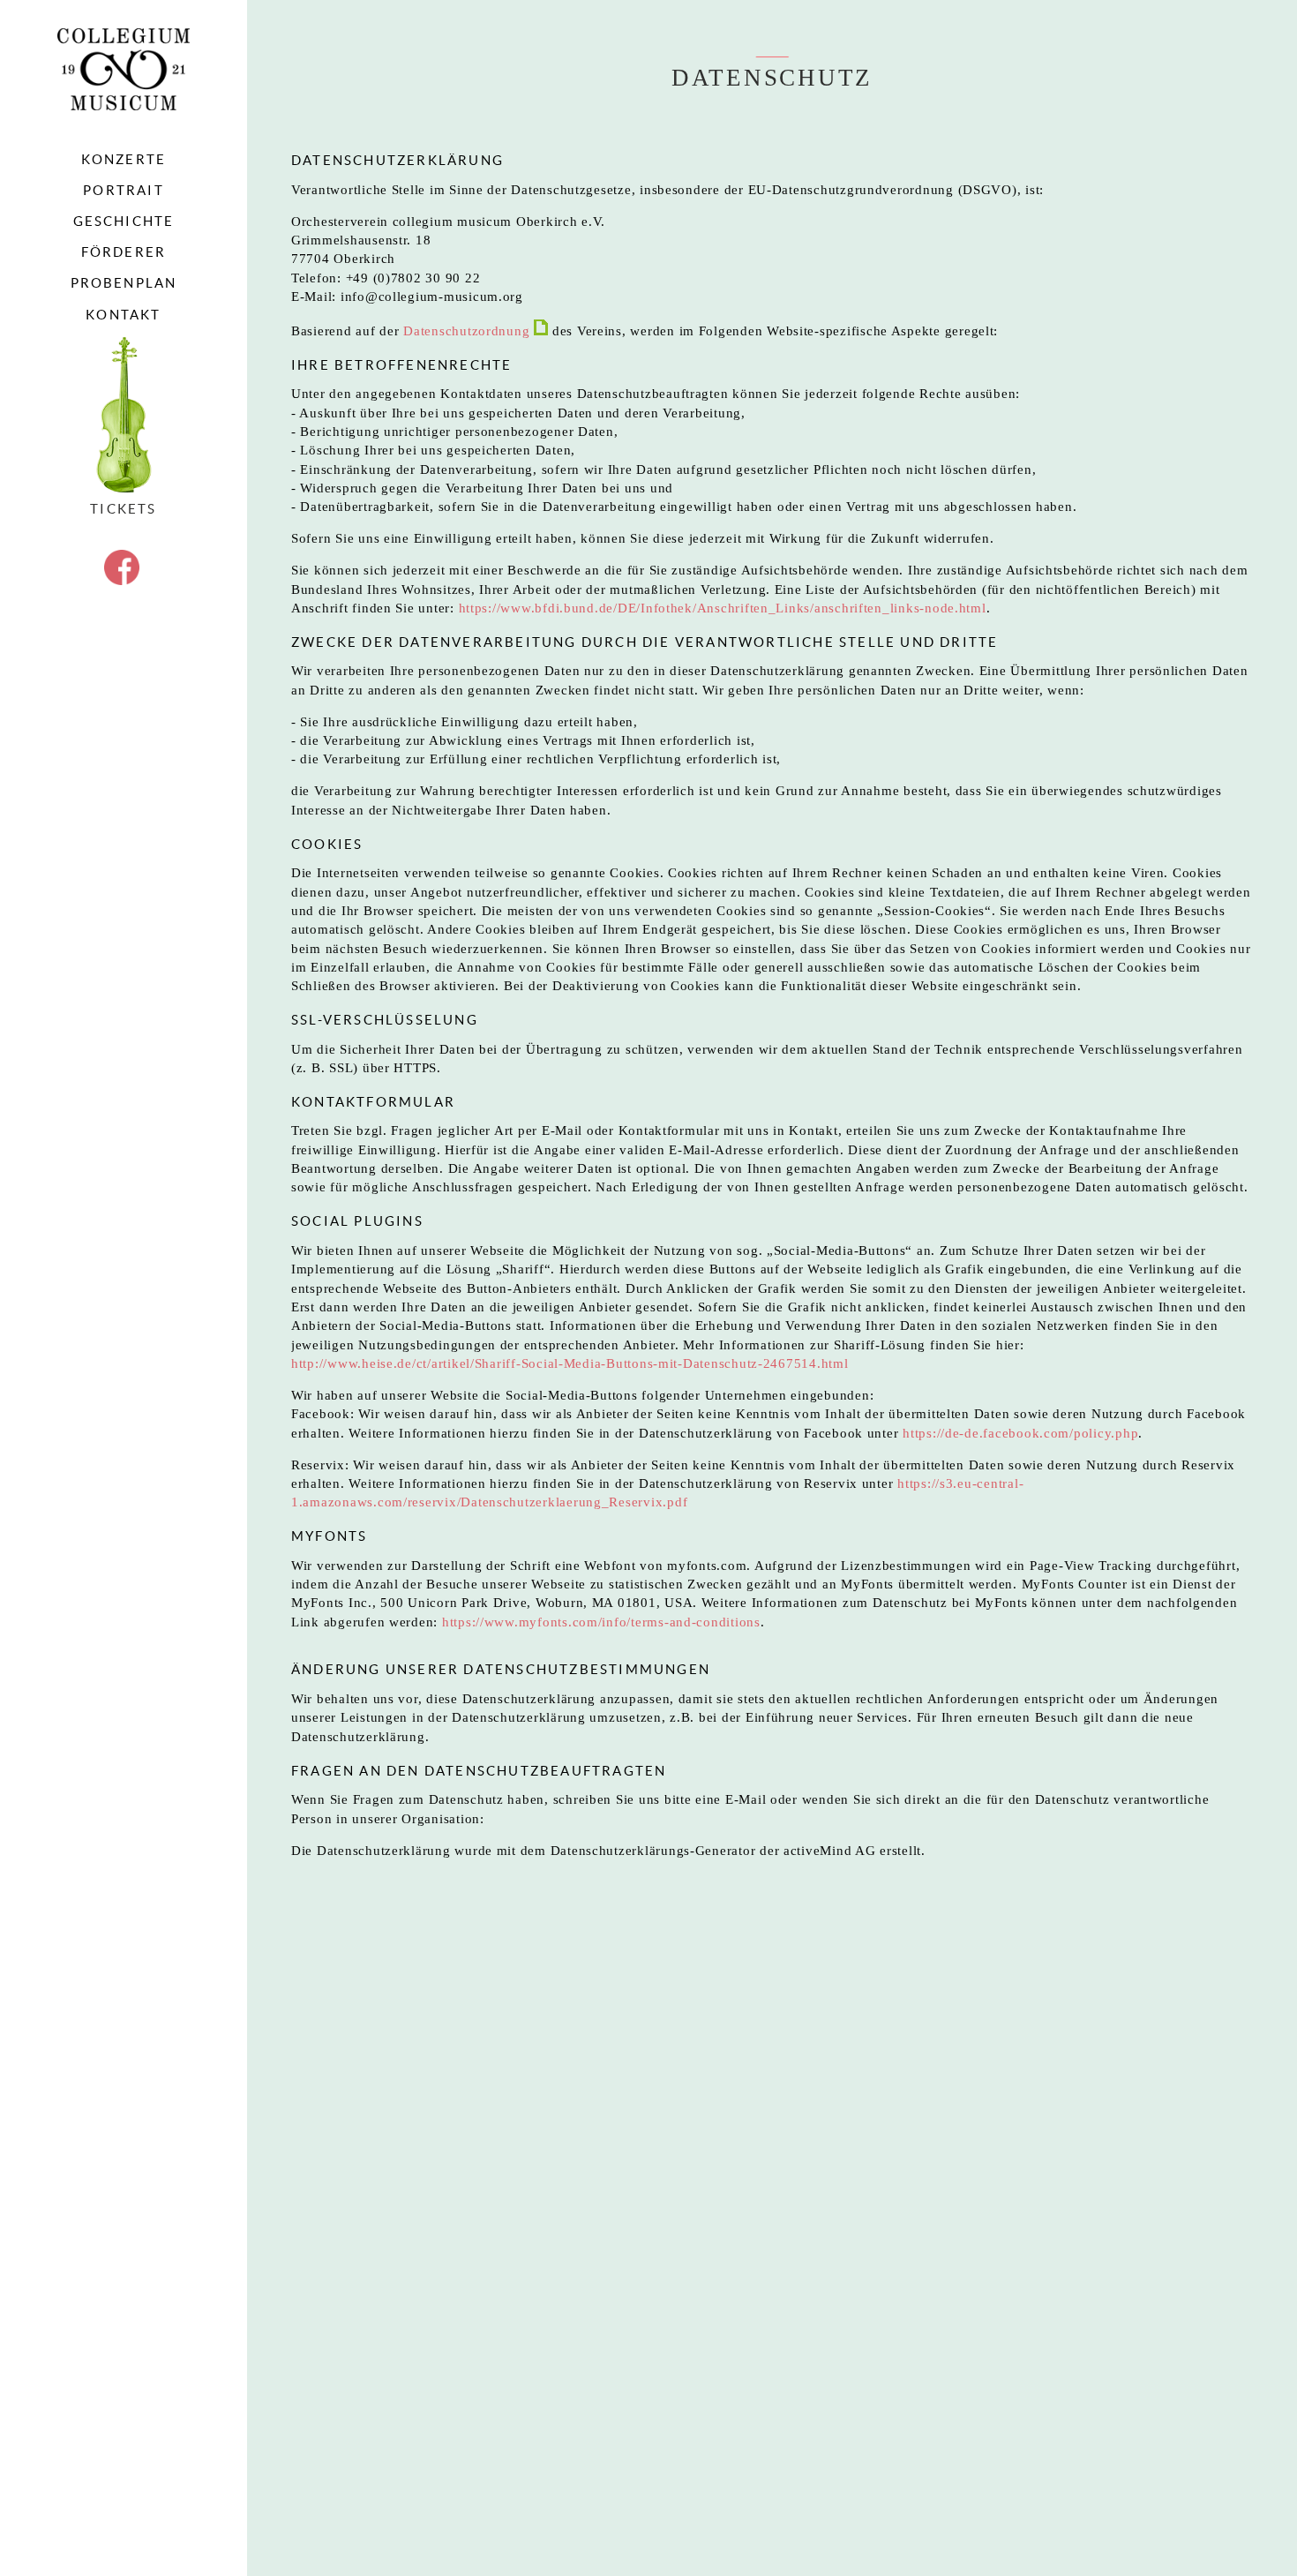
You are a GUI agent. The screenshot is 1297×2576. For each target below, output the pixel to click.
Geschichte (124, 222)
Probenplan (124, 283)
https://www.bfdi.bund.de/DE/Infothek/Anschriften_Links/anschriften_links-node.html (723, 608)
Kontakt (123, 315)
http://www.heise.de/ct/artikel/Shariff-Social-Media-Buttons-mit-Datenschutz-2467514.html (570, 1363)
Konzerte (124, 160)
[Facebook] (122, 580)
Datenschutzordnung (469, 331)
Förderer (124, 252)
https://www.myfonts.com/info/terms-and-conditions (601, 1622)
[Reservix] (124, 416)
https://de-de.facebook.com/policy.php (1018, 1433)
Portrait (124, 191)
